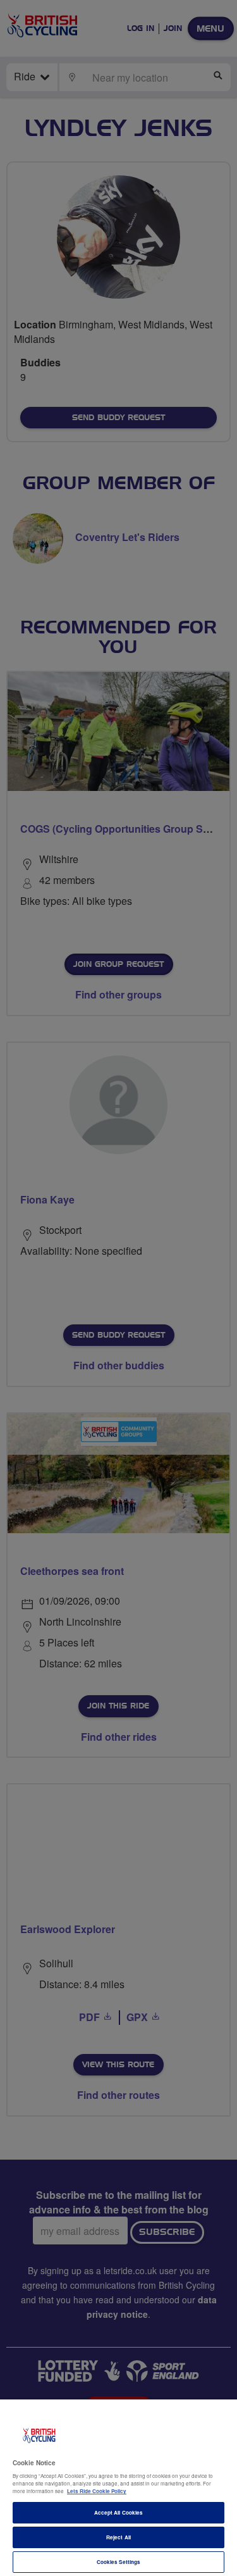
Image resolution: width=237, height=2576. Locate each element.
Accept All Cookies (118, 2512)
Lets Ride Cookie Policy (97, 2491)
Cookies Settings (118, 2562)
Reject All (118, 2537)
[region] (118, 2488)
